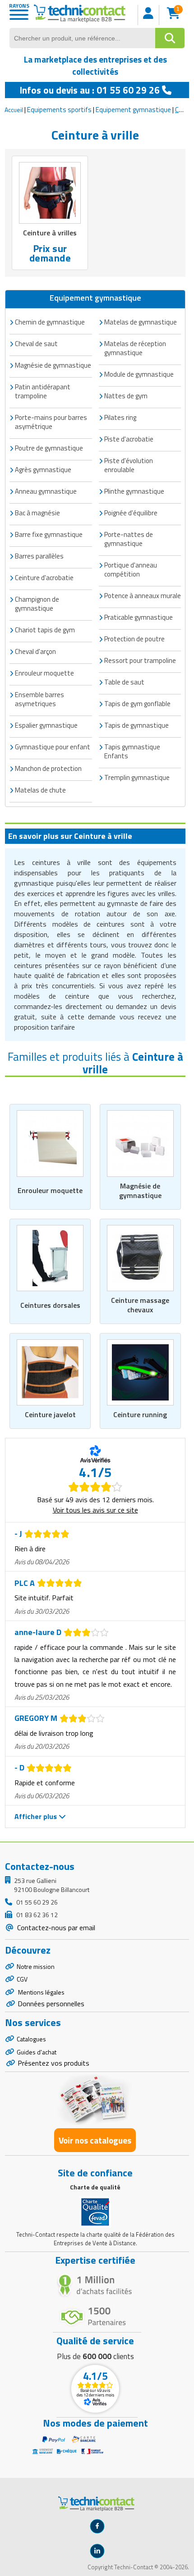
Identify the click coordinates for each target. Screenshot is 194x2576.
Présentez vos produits (53, 2063)
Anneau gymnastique (46, 491)
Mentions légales (41, 1992)
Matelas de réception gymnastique (135, 348)
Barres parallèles (39, 556)
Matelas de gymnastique (141, 322)
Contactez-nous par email (55, 1927)
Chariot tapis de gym (45, 630)
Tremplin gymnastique (137, 777)
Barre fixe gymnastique (49, 534)
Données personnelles (51, 2004)
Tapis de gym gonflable (137, 704)
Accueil (14, 110)
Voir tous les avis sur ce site (95, 1510)
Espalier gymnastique (46, 725)
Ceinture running (140, 1414)
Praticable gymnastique (139, 617)
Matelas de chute (40, 790)
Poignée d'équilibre (131, 513)
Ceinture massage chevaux (140, 1305)
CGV (22, 1979)
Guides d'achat (37, 2052)
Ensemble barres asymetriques (39, 699)
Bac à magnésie (37, 513)
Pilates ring (120, 417)
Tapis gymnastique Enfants (132, 751)
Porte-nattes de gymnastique (129, 539)
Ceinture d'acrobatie (44, 578)
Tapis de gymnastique (136, 725)
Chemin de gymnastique (50, 322)
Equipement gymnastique (133, 110)
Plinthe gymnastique (134, 491)
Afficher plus (37, 1816)
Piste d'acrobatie (129, 439)
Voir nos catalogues (95, 2140)
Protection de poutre (134, 639)
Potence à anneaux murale (143, 596)
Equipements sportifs (59, 110)
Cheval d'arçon (35, 651)
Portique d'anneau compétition (131, 570)
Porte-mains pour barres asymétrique (51, 422)
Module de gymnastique (139, 374)
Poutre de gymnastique (49, 448)
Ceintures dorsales (50, 1305)
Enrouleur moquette (50, 1190)
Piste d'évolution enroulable (129, 465)
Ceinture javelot (50, 1414)
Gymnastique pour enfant (53, 747)
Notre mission (36, 1966)
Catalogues (31, 2039)
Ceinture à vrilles (50, 233)
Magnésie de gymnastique (140, 1191)
